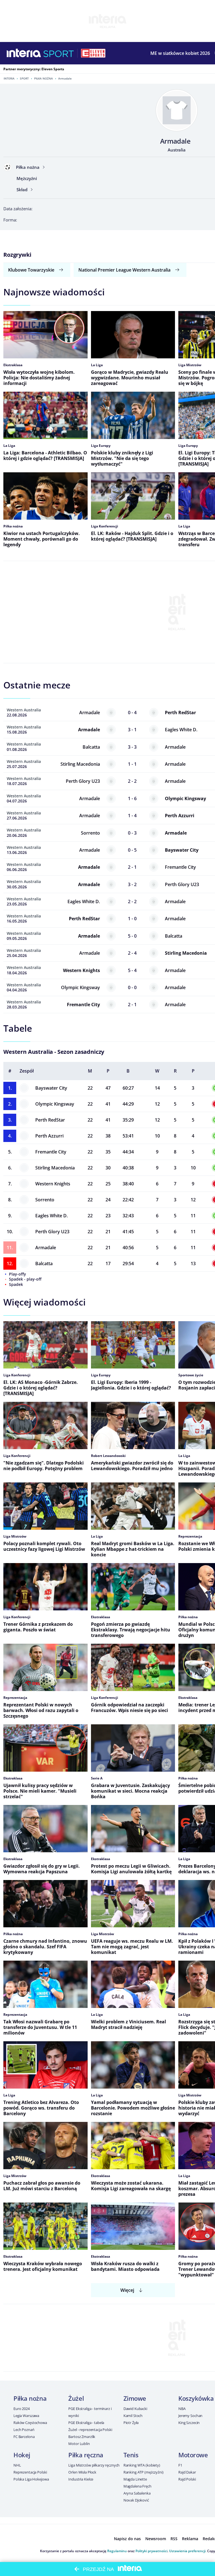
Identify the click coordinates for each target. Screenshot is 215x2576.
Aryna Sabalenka (137, 2493)
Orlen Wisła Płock (82, 2472)
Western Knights (53, 1184)
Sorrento (45, 1200)
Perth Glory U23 (52, 1232)
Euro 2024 (22, 2409)
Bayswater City (51, 1088)
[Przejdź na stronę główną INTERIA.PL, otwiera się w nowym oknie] (24, 53)
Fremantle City (51, 1152)
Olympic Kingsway (55, 1104)
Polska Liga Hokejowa (31, 2479)
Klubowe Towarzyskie (31, 270)
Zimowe (135, 2398)
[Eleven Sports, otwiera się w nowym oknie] (93, 53)
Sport (24, 78)
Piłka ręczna (86, 2455)
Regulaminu (117, 2551)
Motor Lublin (79, 2444)
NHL (17, 2465)
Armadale (46, 1248)
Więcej (127, 2290)
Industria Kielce (81, 2479)
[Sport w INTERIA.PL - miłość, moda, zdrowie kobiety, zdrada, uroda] (59, 53)
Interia (9, 78)
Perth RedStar (50, 1120)
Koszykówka (196, 2398)
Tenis (131, 2455)
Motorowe (193, 2455)
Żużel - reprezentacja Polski (90, 2430)
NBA (182, 2409)
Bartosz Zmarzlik (82, 2437)
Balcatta (44, 1264)
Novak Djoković (136, 2500)
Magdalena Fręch (137, 2486)
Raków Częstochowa (30, 2423)
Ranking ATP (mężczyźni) (143, 2472)
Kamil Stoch (133, 2416)
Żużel (76, 2398)
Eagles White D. (52, 1216)
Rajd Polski (187, 2479)
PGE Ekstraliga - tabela (86, 2423)
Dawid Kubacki (135, 2409)
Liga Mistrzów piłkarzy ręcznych (94, 2465)
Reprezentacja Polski (30, 2472)
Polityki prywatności (151, 2551)
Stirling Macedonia (55, 1168)
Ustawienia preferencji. (188, 2551)
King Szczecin (189, 2423)
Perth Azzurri (49, 1136)
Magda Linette (135, 2479)
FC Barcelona (24, 2437)
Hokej (22, 2455)
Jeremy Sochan (190, 2416)
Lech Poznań (24, 2430)
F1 (180, 2465)
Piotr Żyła (131, 2423)
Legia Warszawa (26, 2416)
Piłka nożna (44, 78)
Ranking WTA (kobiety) (142, 2465)
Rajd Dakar (187, 2472)
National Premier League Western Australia (124, 270)
